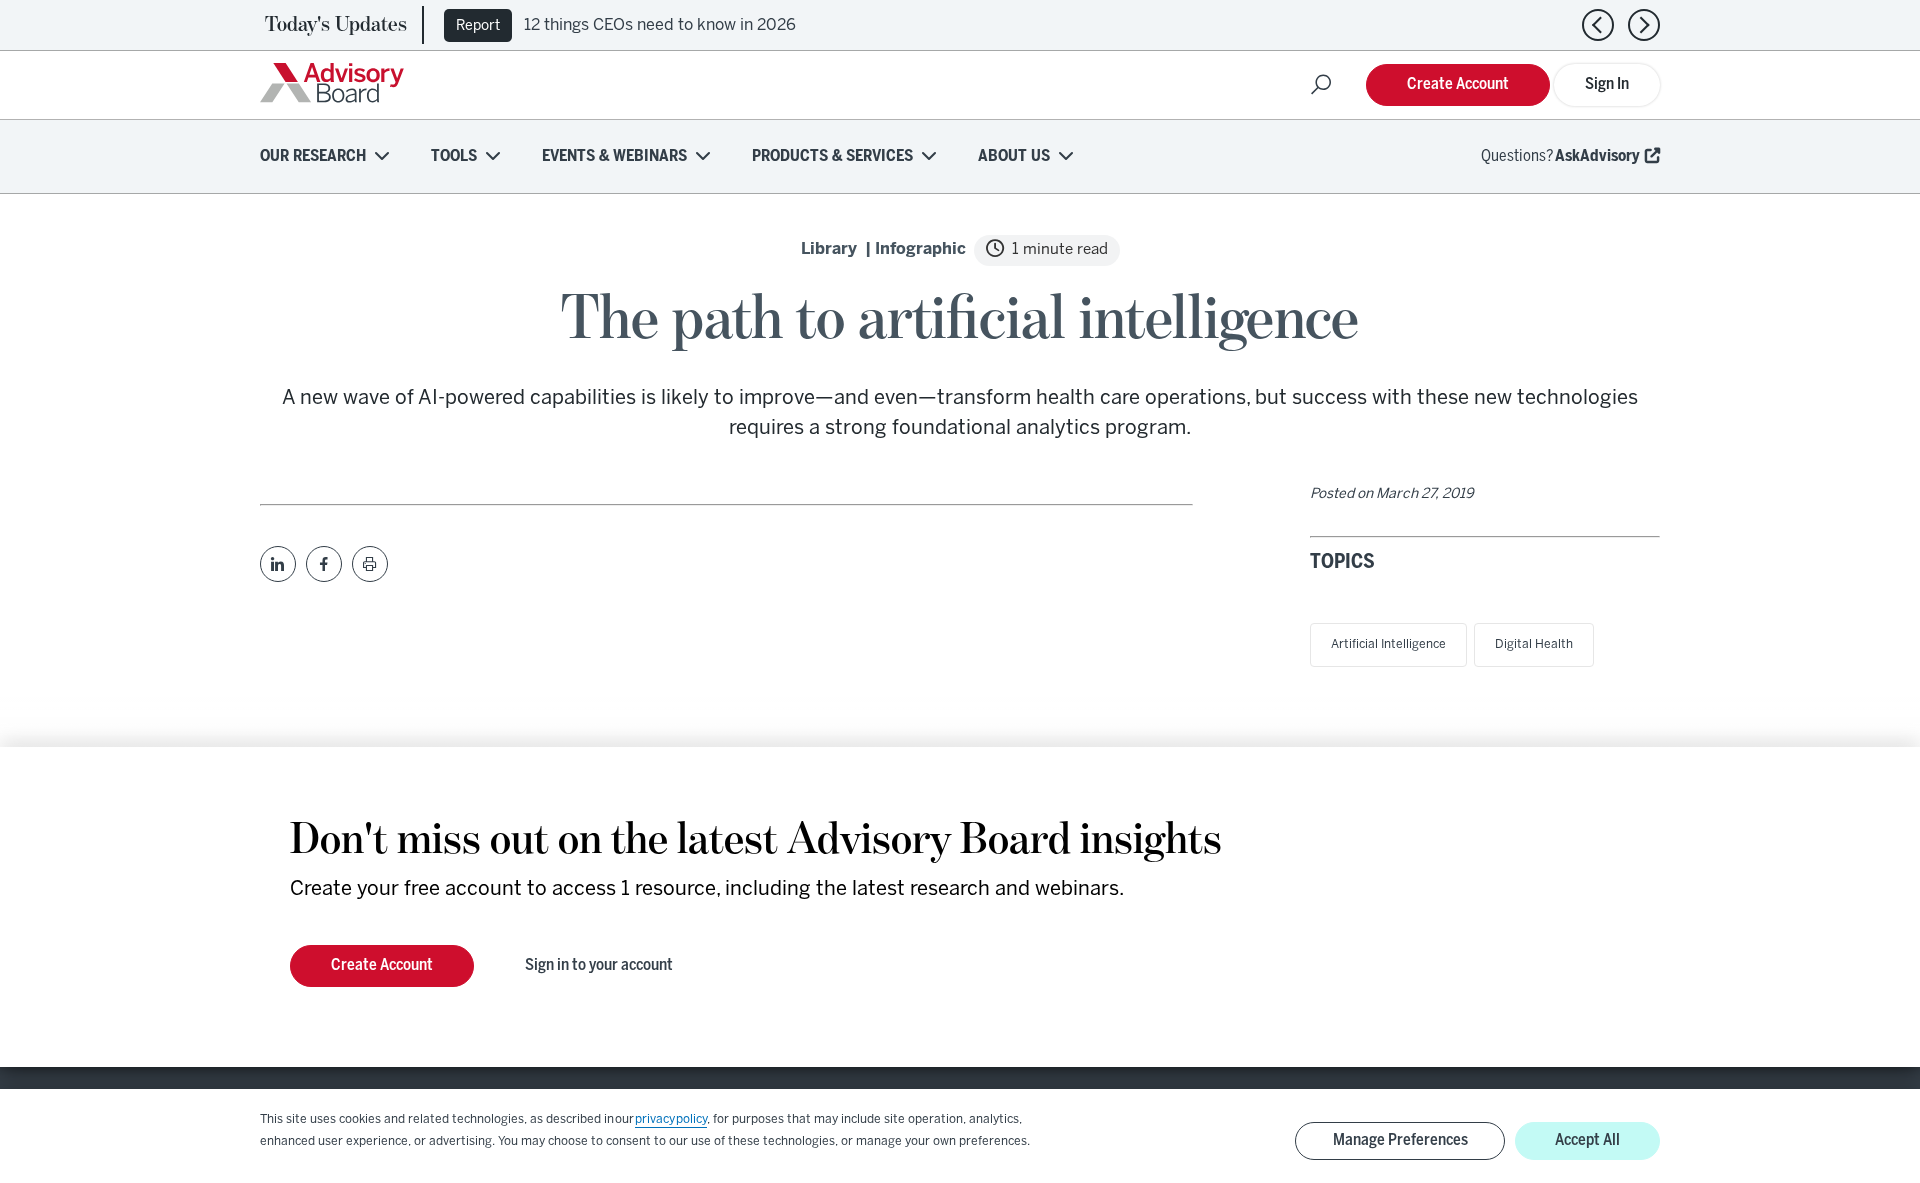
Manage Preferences (1400, 1140)
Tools (454, 156)
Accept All (1587, 1140)
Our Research (313, 156)
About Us (1014, 156)
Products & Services (832, 156)
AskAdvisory (1597, 156)
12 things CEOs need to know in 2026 (660, 25)
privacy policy (671, 1119)
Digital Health (1534, 644)
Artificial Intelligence (1388, 644)
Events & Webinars (614, 156)
